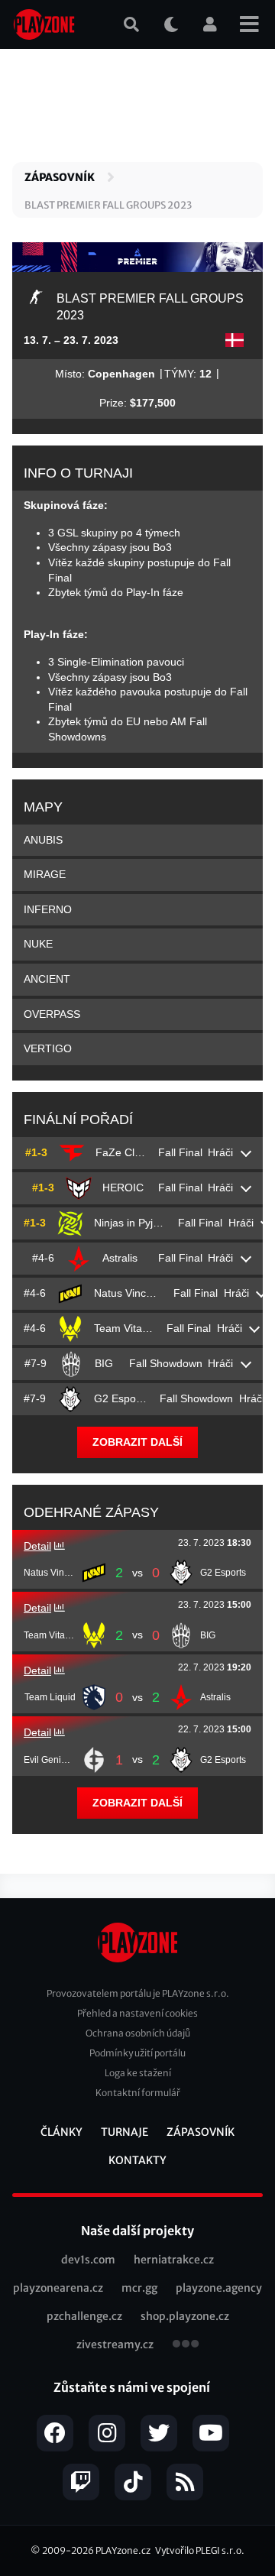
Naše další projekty (137, 2231)
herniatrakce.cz (174, 2260)
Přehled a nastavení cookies (137, 2013)
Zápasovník (60, 177)
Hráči (220, 1152)
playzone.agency (219, 2288)
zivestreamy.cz (115, 2344)
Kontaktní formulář (138, 2093)
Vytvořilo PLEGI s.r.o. (200, 2550)
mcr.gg (139, 2288)
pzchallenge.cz (84, 2316)
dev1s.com (88, 2260)
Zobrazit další (137, 1442)
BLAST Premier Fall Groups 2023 (108, 205)
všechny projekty (186, 2345)
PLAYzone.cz (123, 2550)
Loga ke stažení (138, 2073)
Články (61, 2132)
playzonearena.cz (58, 2288)
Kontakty (137, 2160)
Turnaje (125, 2132)
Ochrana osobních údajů (138, 2033)
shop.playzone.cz (185, 2316)
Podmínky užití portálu (137, 2053)
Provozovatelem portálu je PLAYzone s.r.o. (138, 1993)
